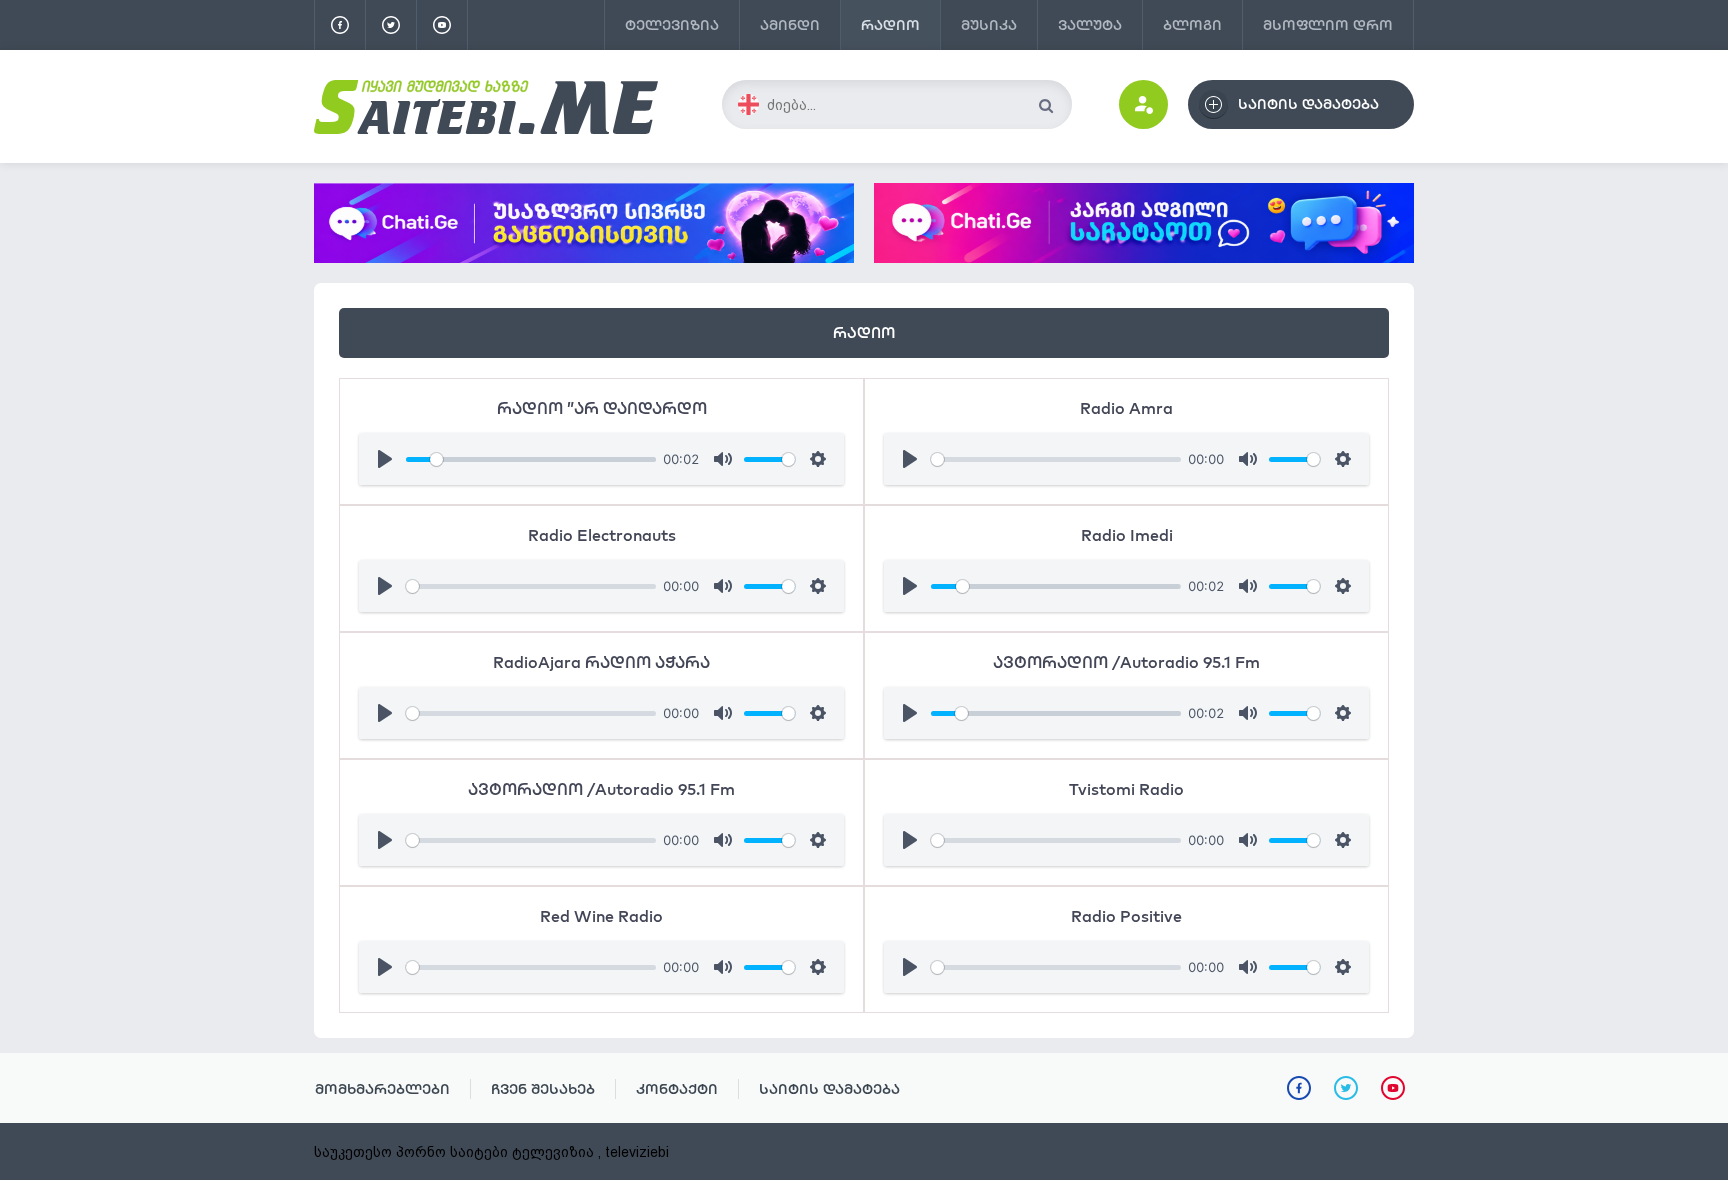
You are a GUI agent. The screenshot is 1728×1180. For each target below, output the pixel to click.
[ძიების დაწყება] (1045, 105)
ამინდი (790, 25)
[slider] (531, 459)
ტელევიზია (672, 25)
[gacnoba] (584, 258)
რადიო (890, 25)
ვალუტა (1090, 25)
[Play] (385, 459)
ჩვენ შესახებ (543, 1089)
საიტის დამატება (829, 1089)
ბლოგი (1192, 25)
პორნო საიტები (452, 1152)
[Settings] (818, 459)
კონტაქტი (677, 1089)
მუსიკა (989, 25)
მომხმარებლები (382, 1089)
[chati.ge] (1144, 223)
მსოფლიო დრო (1328, 25)
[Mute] (723, 459)
